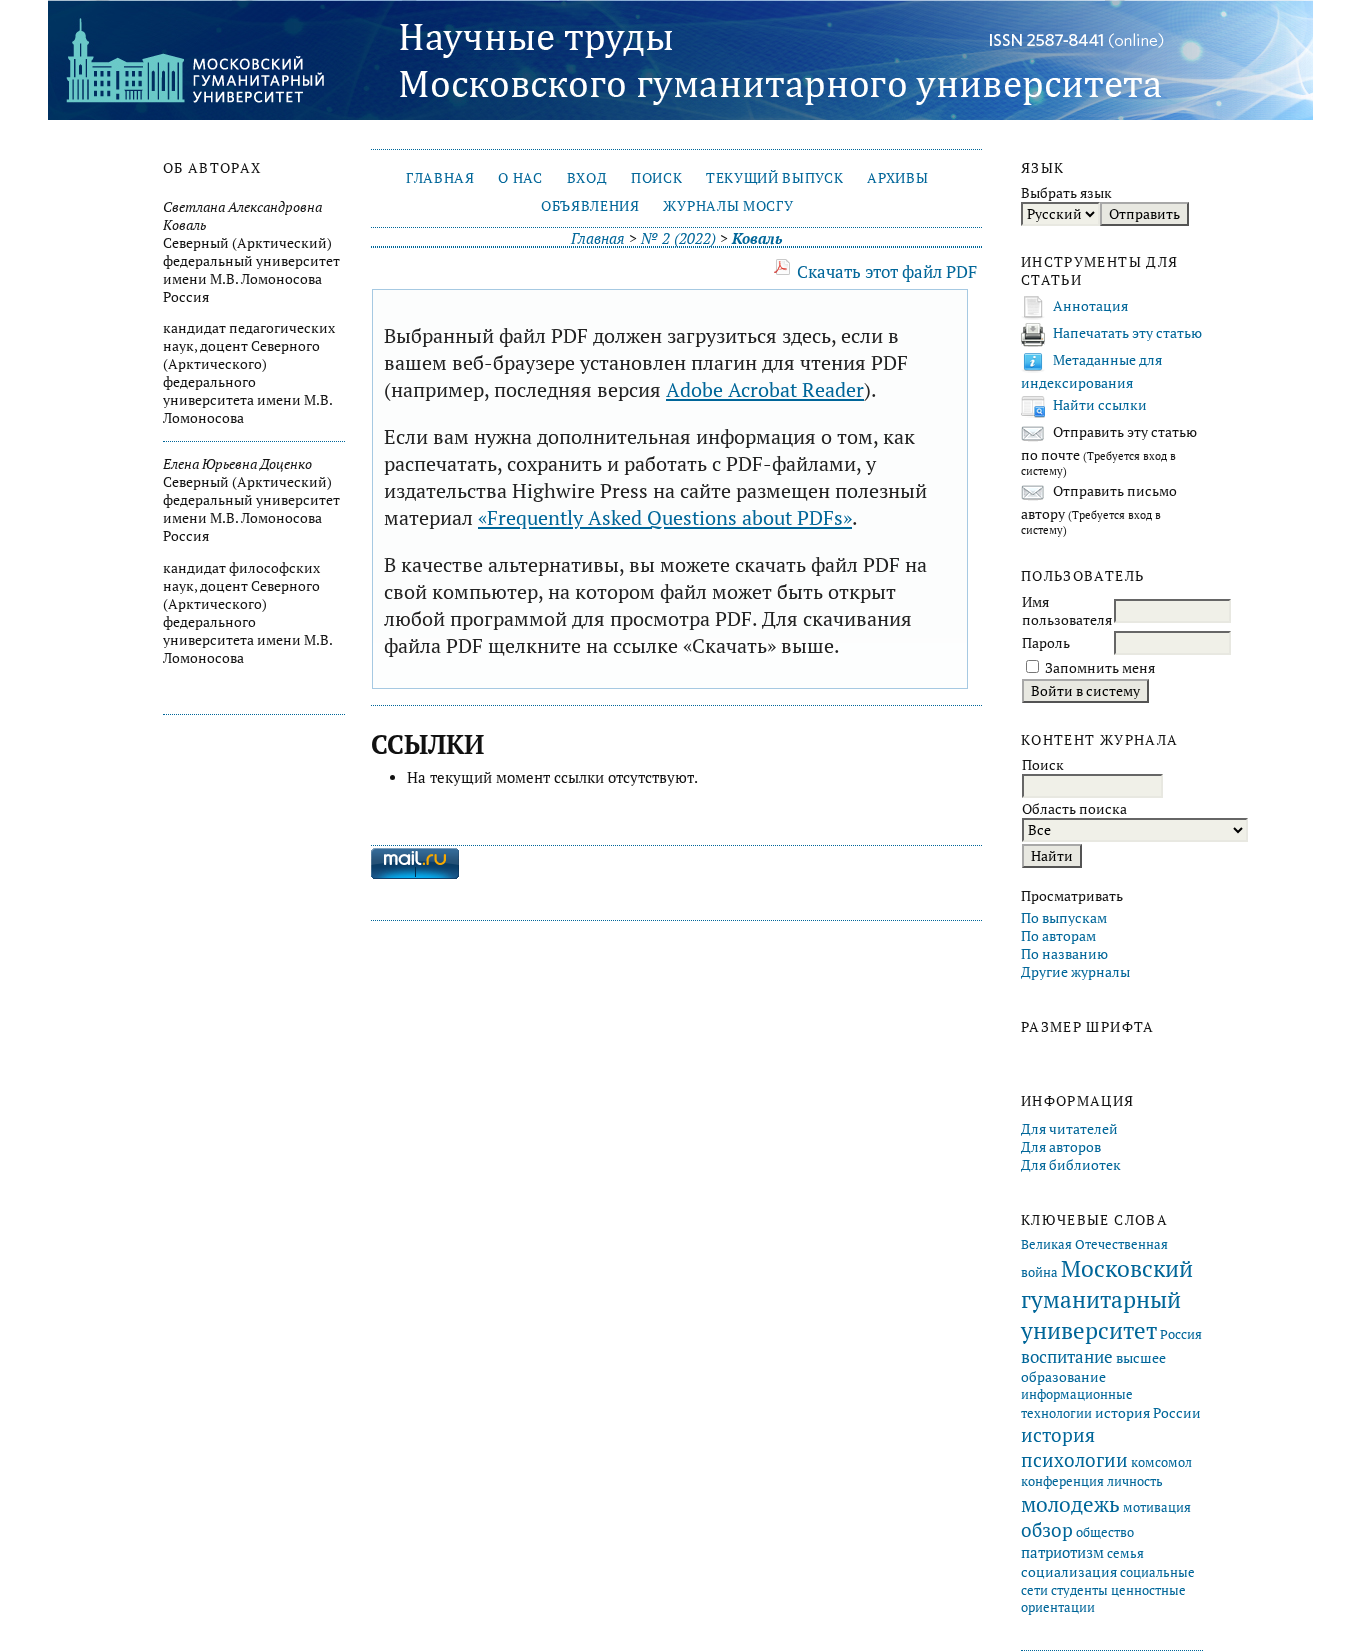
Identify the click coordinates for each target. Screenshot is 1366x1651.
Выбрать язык (1066, 193)
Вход (587, 178)
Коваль (757, 238)
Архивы (897, 178)
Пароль (1046, 643)
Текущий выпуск (774, 178)
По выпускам (1064, 918)
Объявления (590, 206)
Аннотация (1090, 306)
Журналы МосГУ (728, 206)
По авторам (1058, 936)
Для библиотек (1071, 1165)
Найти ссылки (1100, 405)
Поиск (656, 178)
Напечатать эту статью (1127, 333)
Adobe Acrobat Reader (765, 389)
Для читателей (1069, 1129)
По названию (1064, 954)
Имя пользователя (1067, 611)
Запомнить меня (1100, 668)
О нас (520, 178)
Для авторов (1061, 1147)
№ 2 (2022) (678, 238)
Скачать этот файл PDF (887, 271)
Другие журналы (1075, 972)
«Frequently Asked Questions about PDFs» (665, 517)
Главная (440, 178)
